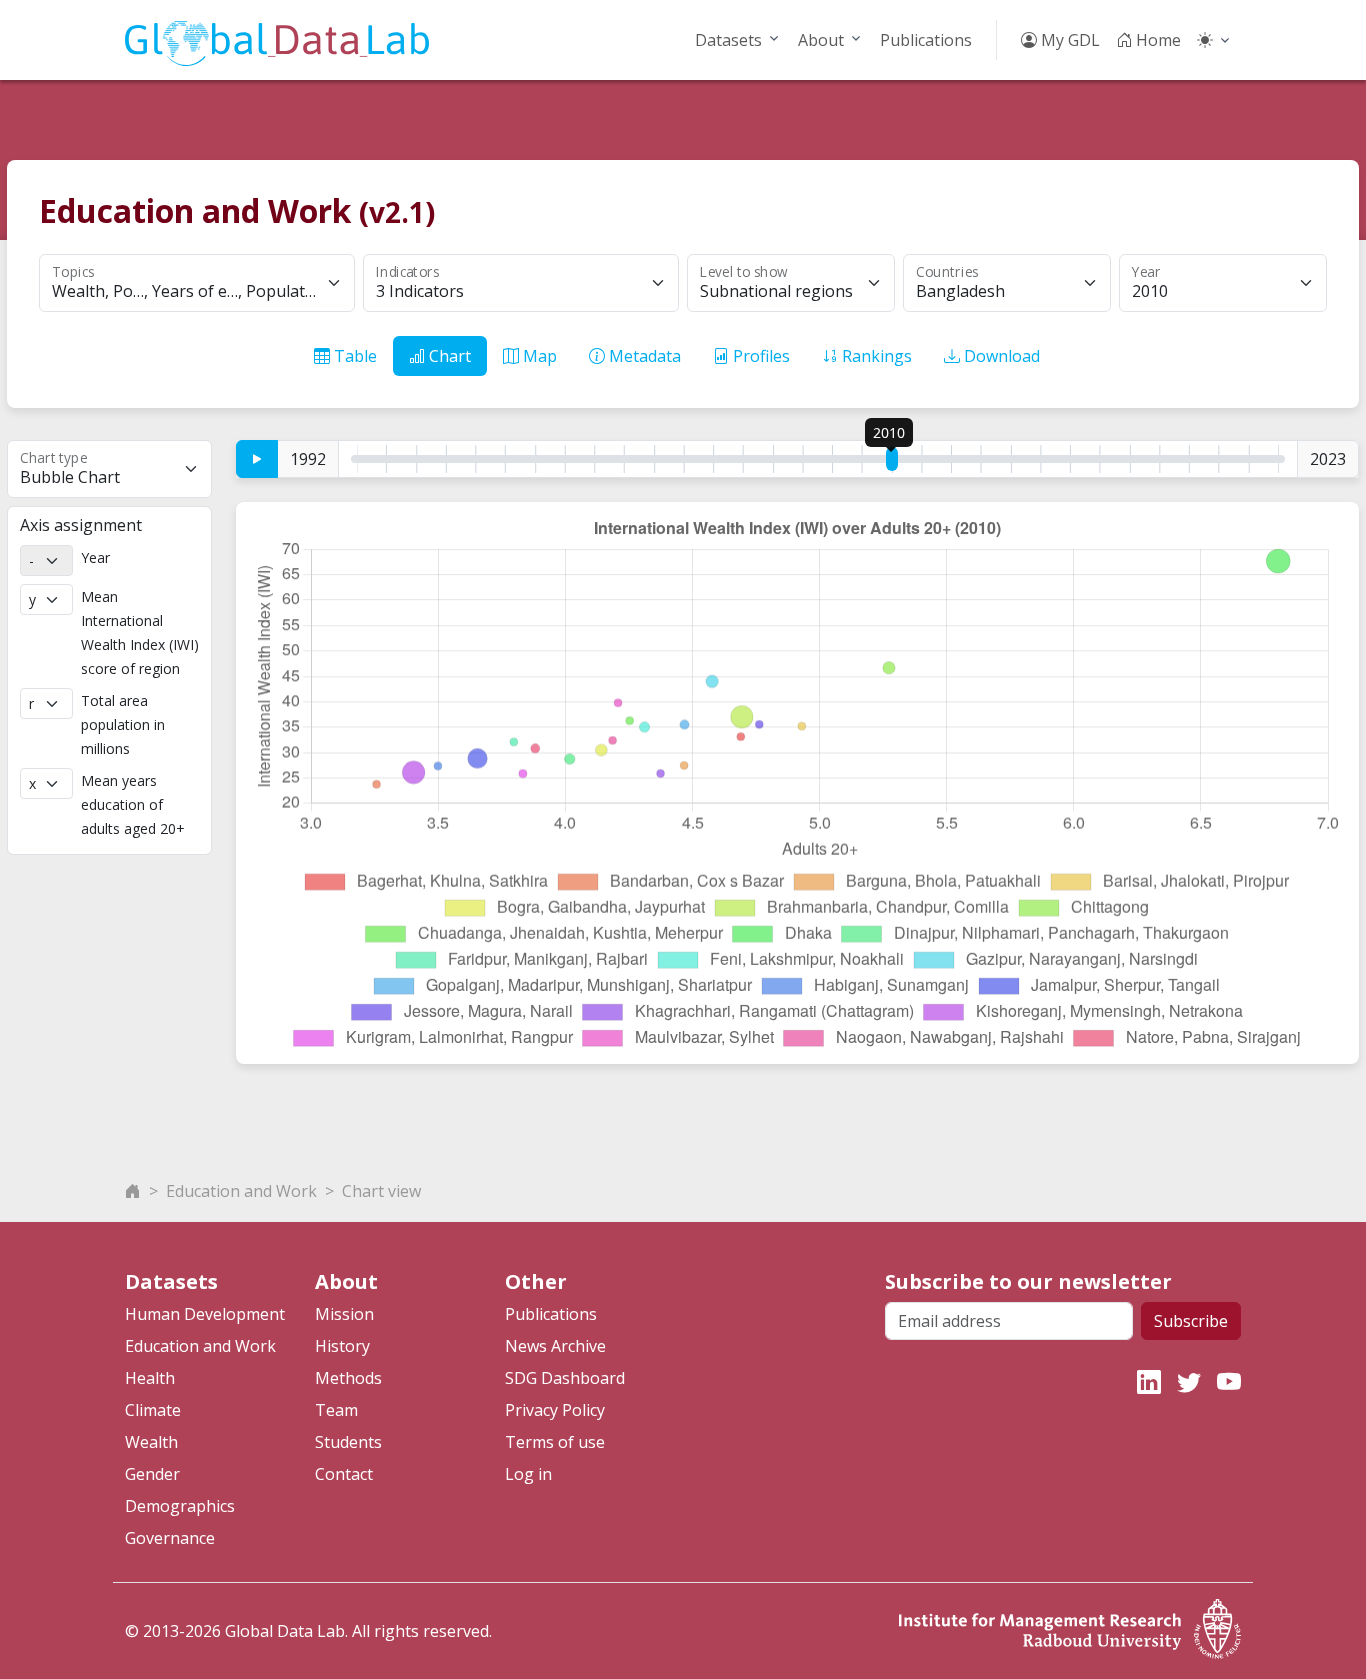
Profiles (759, 356)
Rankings (875, 356)
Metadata (643, 356)
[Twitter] (1189, 1381)
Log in (528, 1474)
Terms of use (555, 1442)
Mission (344, 1314)
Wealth (151, 1442)
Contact (344, 1474)
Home (1156, 40)
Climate (153, 1410)
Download (1000, 356)
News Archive (555, 1346)
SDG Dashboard (565, 1378)
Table (353, 356)
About (821, 40)
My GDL (1068, 40)
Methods (348, 1378)
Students (348, 1442)
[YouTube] (1229, 1381)
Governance (170, 1538)
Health (150, 1378)
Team (336, 1410)
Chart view (381, 1191)
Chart (448, 356)
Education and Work (241, 1191)
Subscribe (1191, 1321)
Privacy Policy (555, 1410)
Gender (152, 1474)
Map (538, 356)
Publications (926, 40)
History (342, 1346)
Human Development (205, 1314)
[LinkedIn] (1149, 1381)
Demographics (180, 1506)
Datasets (728, 40)
